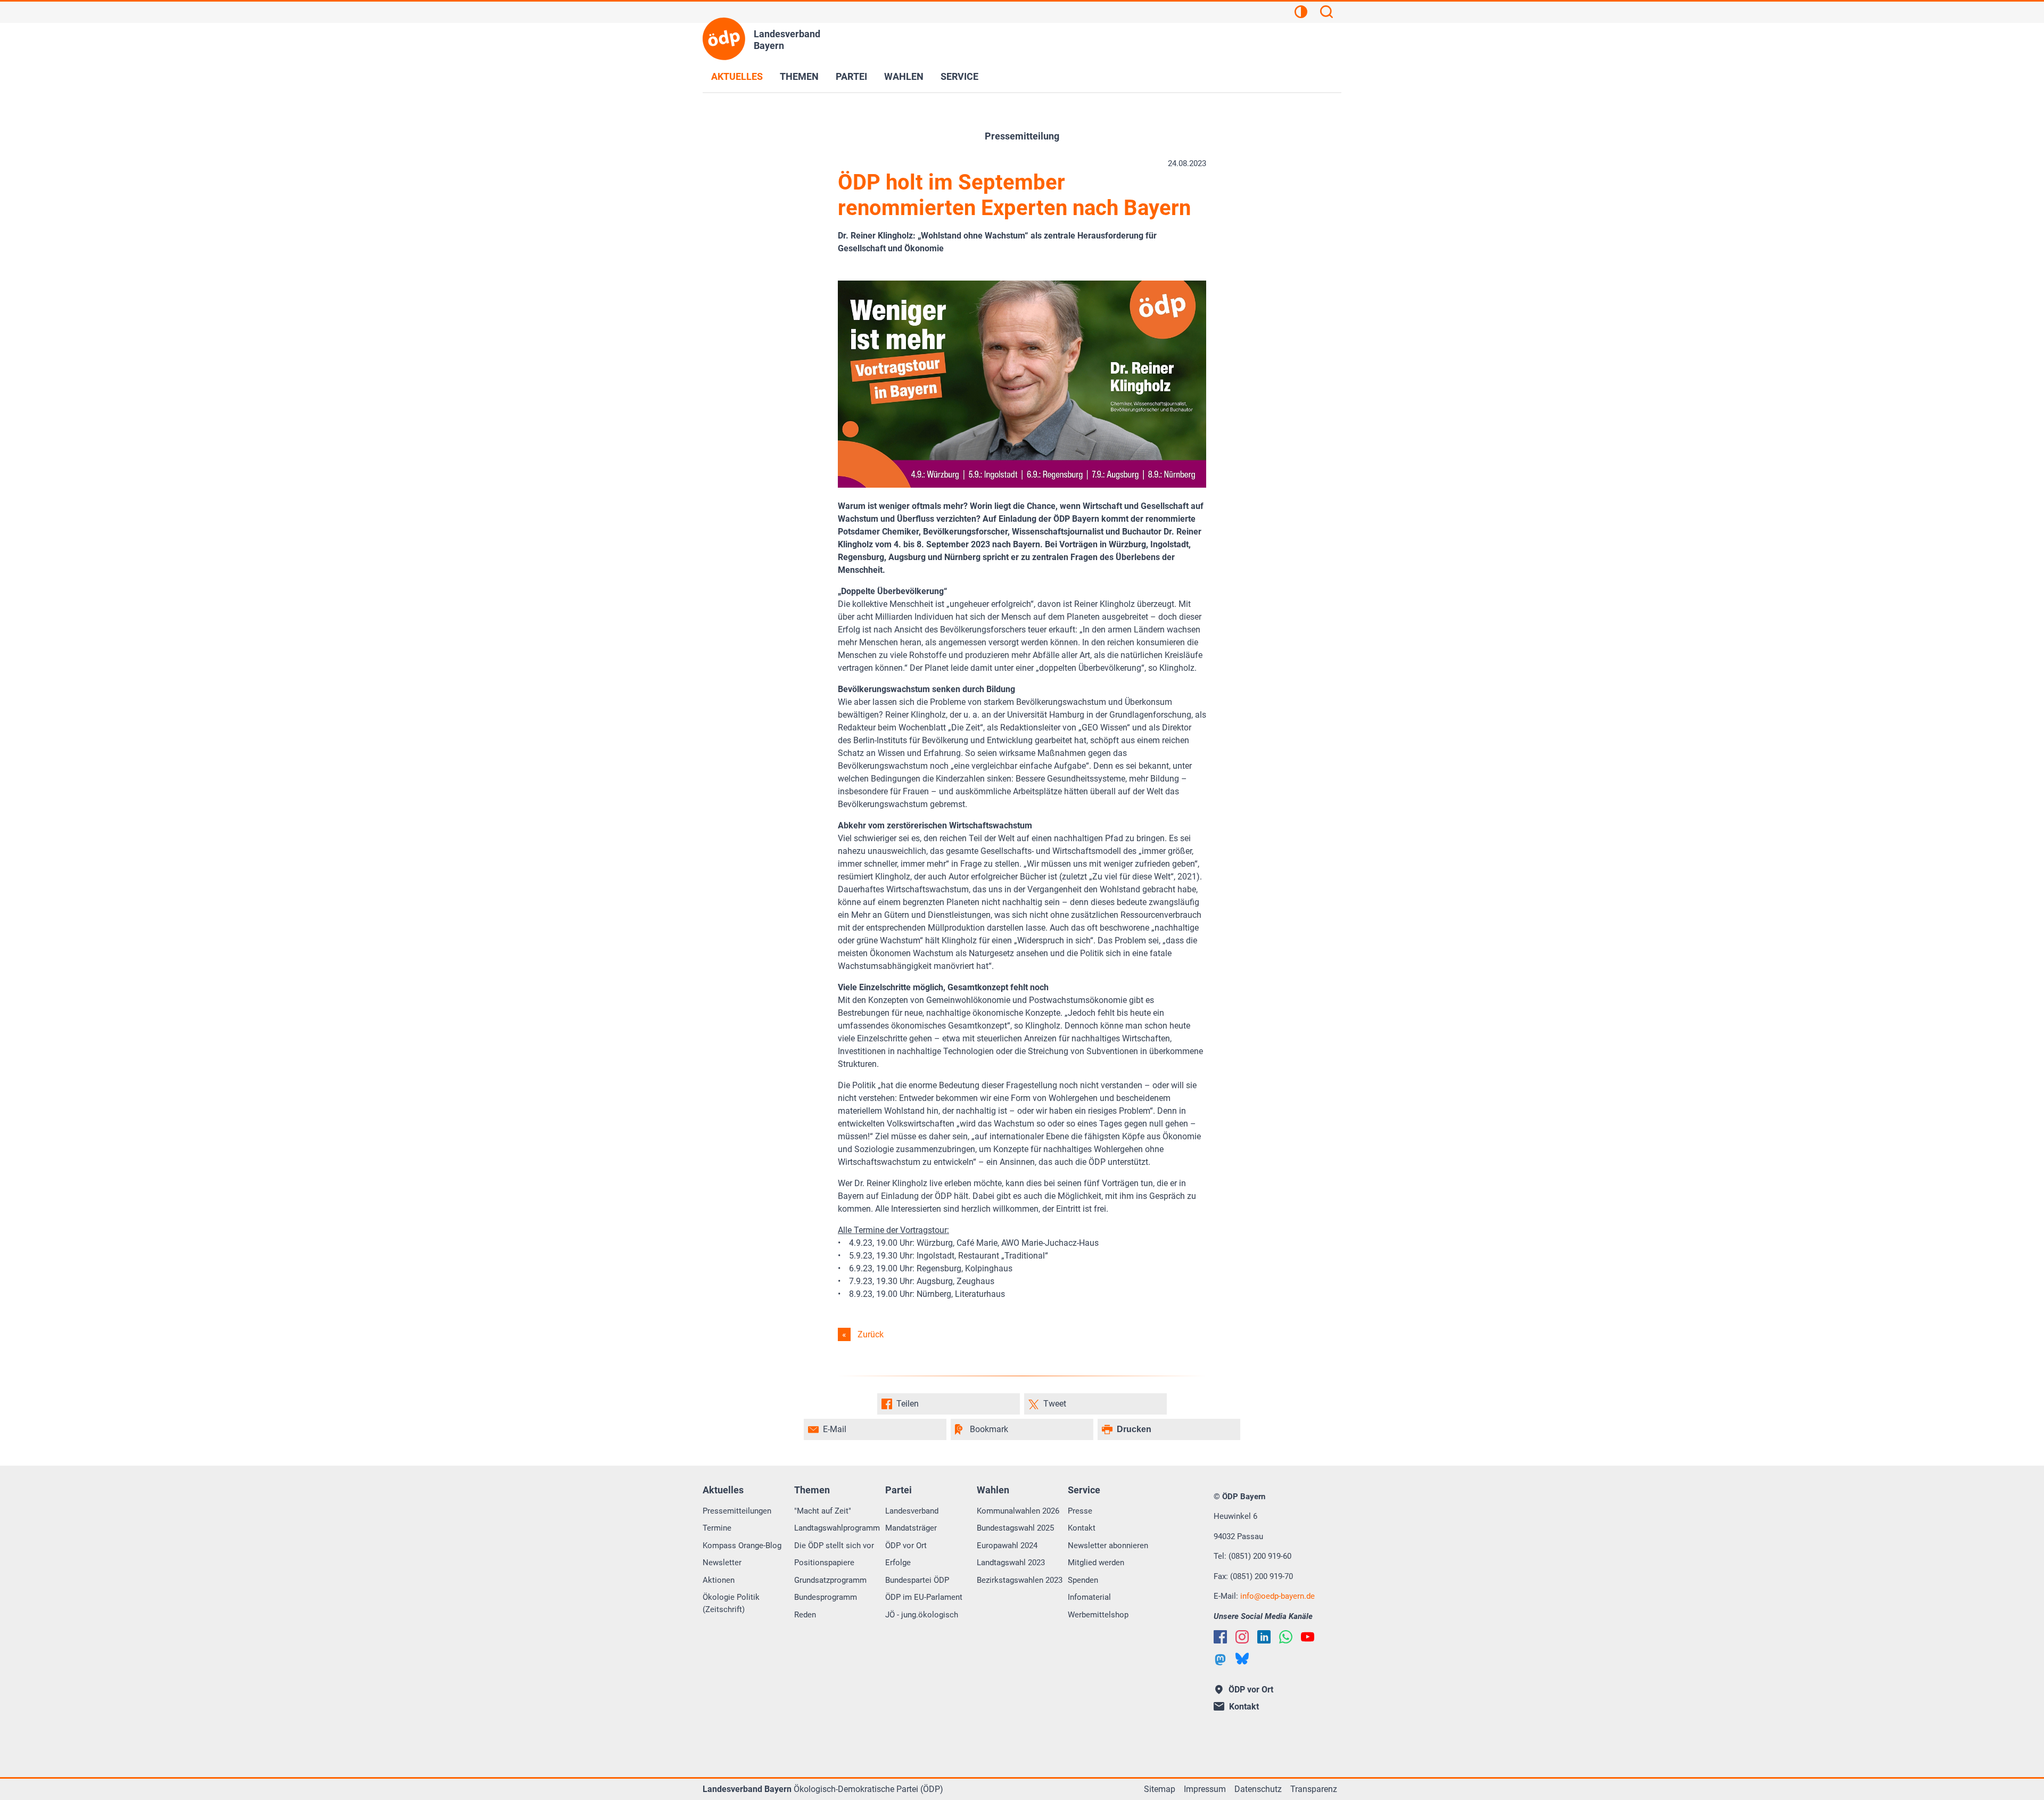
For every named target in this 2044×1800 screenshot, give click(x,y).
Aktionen (719, 1580)
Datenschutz (1258, 1789)
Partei (851, 76)
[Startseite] (724, 39)
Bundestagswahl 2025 (1015, 1528)
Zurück (871, 1334)
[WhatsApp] (1286, 1637)
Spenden (1083, 1580)
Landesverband (912, 1511)
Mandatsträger (911, 1528)
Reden (805, 1615)
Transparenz (1314, 1789)
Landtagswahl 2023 (1011, 1563)
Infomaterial (1089, 1597)
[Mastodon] (1220, 1660)
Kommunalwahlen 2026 (1018, 1511)
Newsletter (722, 1563)
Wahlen (904, 76)
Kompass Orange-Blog (742, 1546)
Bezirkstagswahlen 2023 (1020, 1580)
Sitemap (1160, 1789)
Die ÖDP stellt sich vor (834, 1546)
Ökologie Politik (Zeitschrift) (731, 1603)
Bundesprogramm (826, 1597)
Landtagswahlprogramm (837, 1528)
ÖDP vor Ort (906, 1546)
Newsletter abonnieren (1108, 1546)
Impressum (1205, 1789)
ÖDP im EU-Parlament (924, 1597)
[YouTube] (1308, 1637)
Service (959, 76)
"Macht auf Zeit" (823, 1511)
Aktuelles (737, 76)
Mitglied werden (1096, 1563)
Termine (717, 1528)
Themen (799, 76)
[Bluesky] (1242, 1659)
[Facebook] (1220, 1637)
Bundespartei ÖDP (917, 1580)
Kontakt (1082, 1528)
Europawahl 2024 (1007, 1546)
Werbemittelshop (1098, 1615)
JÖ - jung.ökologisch (922, 1615)
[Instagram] (1242, 1637)
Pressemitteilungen (737, 1511)
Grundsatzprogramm (830, 1580)
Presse (1080, 1511)
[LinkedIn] (1264, 1637)
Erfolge (898, 1563)
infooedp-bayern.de (1278, 1596)
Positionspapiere (824, 1563)
